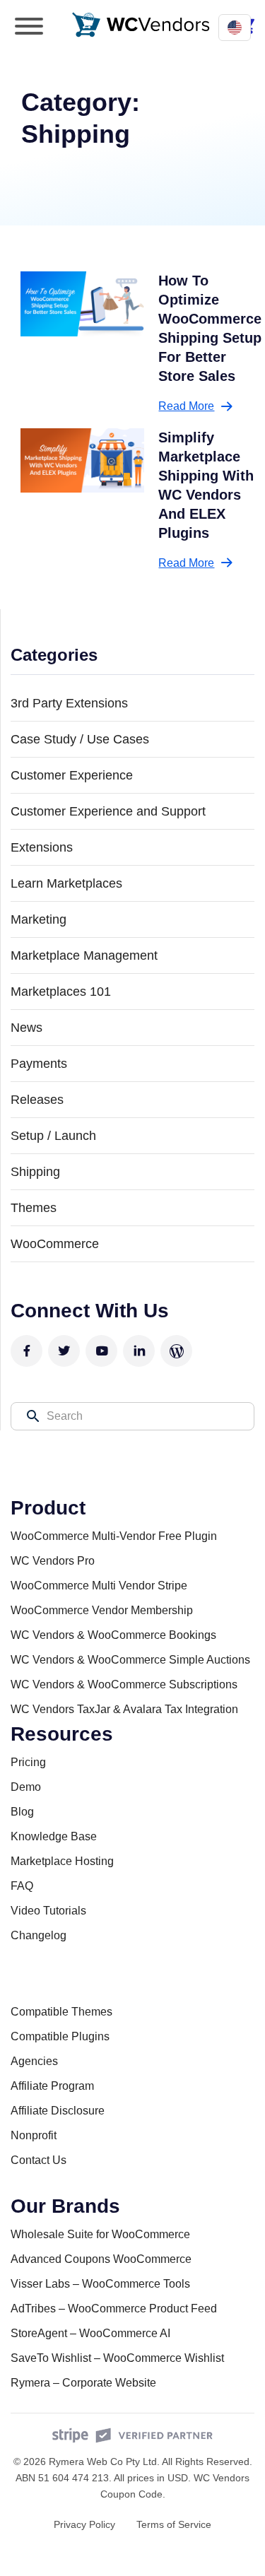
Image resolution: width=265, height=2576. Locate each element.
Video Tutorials (48, 1911)
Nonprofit (34, 2135)
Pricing (28, 1762)
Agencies (34, 2061)
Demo (26, 1787)
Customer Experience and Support (108, 811)
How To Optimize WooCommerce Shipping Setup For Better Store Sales (210, 328)
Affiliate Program (52, 2086)
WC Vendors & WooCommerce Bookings (113, 1635)
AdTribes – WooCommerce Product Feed (114, 2309)
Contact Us (39, 2160)
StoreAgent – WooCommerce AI (90, 2333)
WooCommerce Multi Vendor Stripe (99, 1586)
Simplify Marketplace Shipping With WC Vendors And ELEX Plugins (206, 485)
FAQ (22, 1886)
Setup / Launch (53, 1136)
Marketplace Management (84, 955)
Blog (22, 1812)
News (26, 1028)
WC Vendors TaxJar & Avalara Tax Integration (124, 1709)
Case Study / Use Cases (80, 739)
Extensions (42, 847)
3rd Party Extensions (69, 703)
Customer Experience (72, 775)
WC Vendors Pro (53, 1561)
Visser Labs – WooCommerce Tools (100, 2284)
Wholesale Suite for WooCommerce (100, 2234)
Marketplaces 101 (61, 992)
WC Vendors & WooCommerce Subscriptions (124, 1684)
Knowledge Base (54, 1836)
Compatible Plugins (60, 2036)
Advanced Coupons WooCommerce (101, 2259)
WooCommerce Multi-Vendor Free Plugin (114, 1536)
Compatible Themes (61, 2012)
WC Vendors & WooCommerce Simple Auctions (130, 1660)
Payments (39, 1064)
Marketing (39, 919)
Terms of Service (174, 2524)
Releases (37, 1100)
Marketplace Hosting (62, 1861)
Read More (186, 406)
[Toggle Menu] (29, 26)
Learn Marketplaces (66, 883)
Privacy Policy (84, 2524)
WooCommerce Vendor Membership (102, 1610)
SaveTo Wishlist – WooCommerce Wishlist (117, 2358)
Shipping (35, 1172)
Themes (34, 1208)
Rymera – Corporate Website (83, 2383)
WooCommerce (55, 1244)
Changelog (39, 1935)
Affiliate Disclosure (58, 2111)
